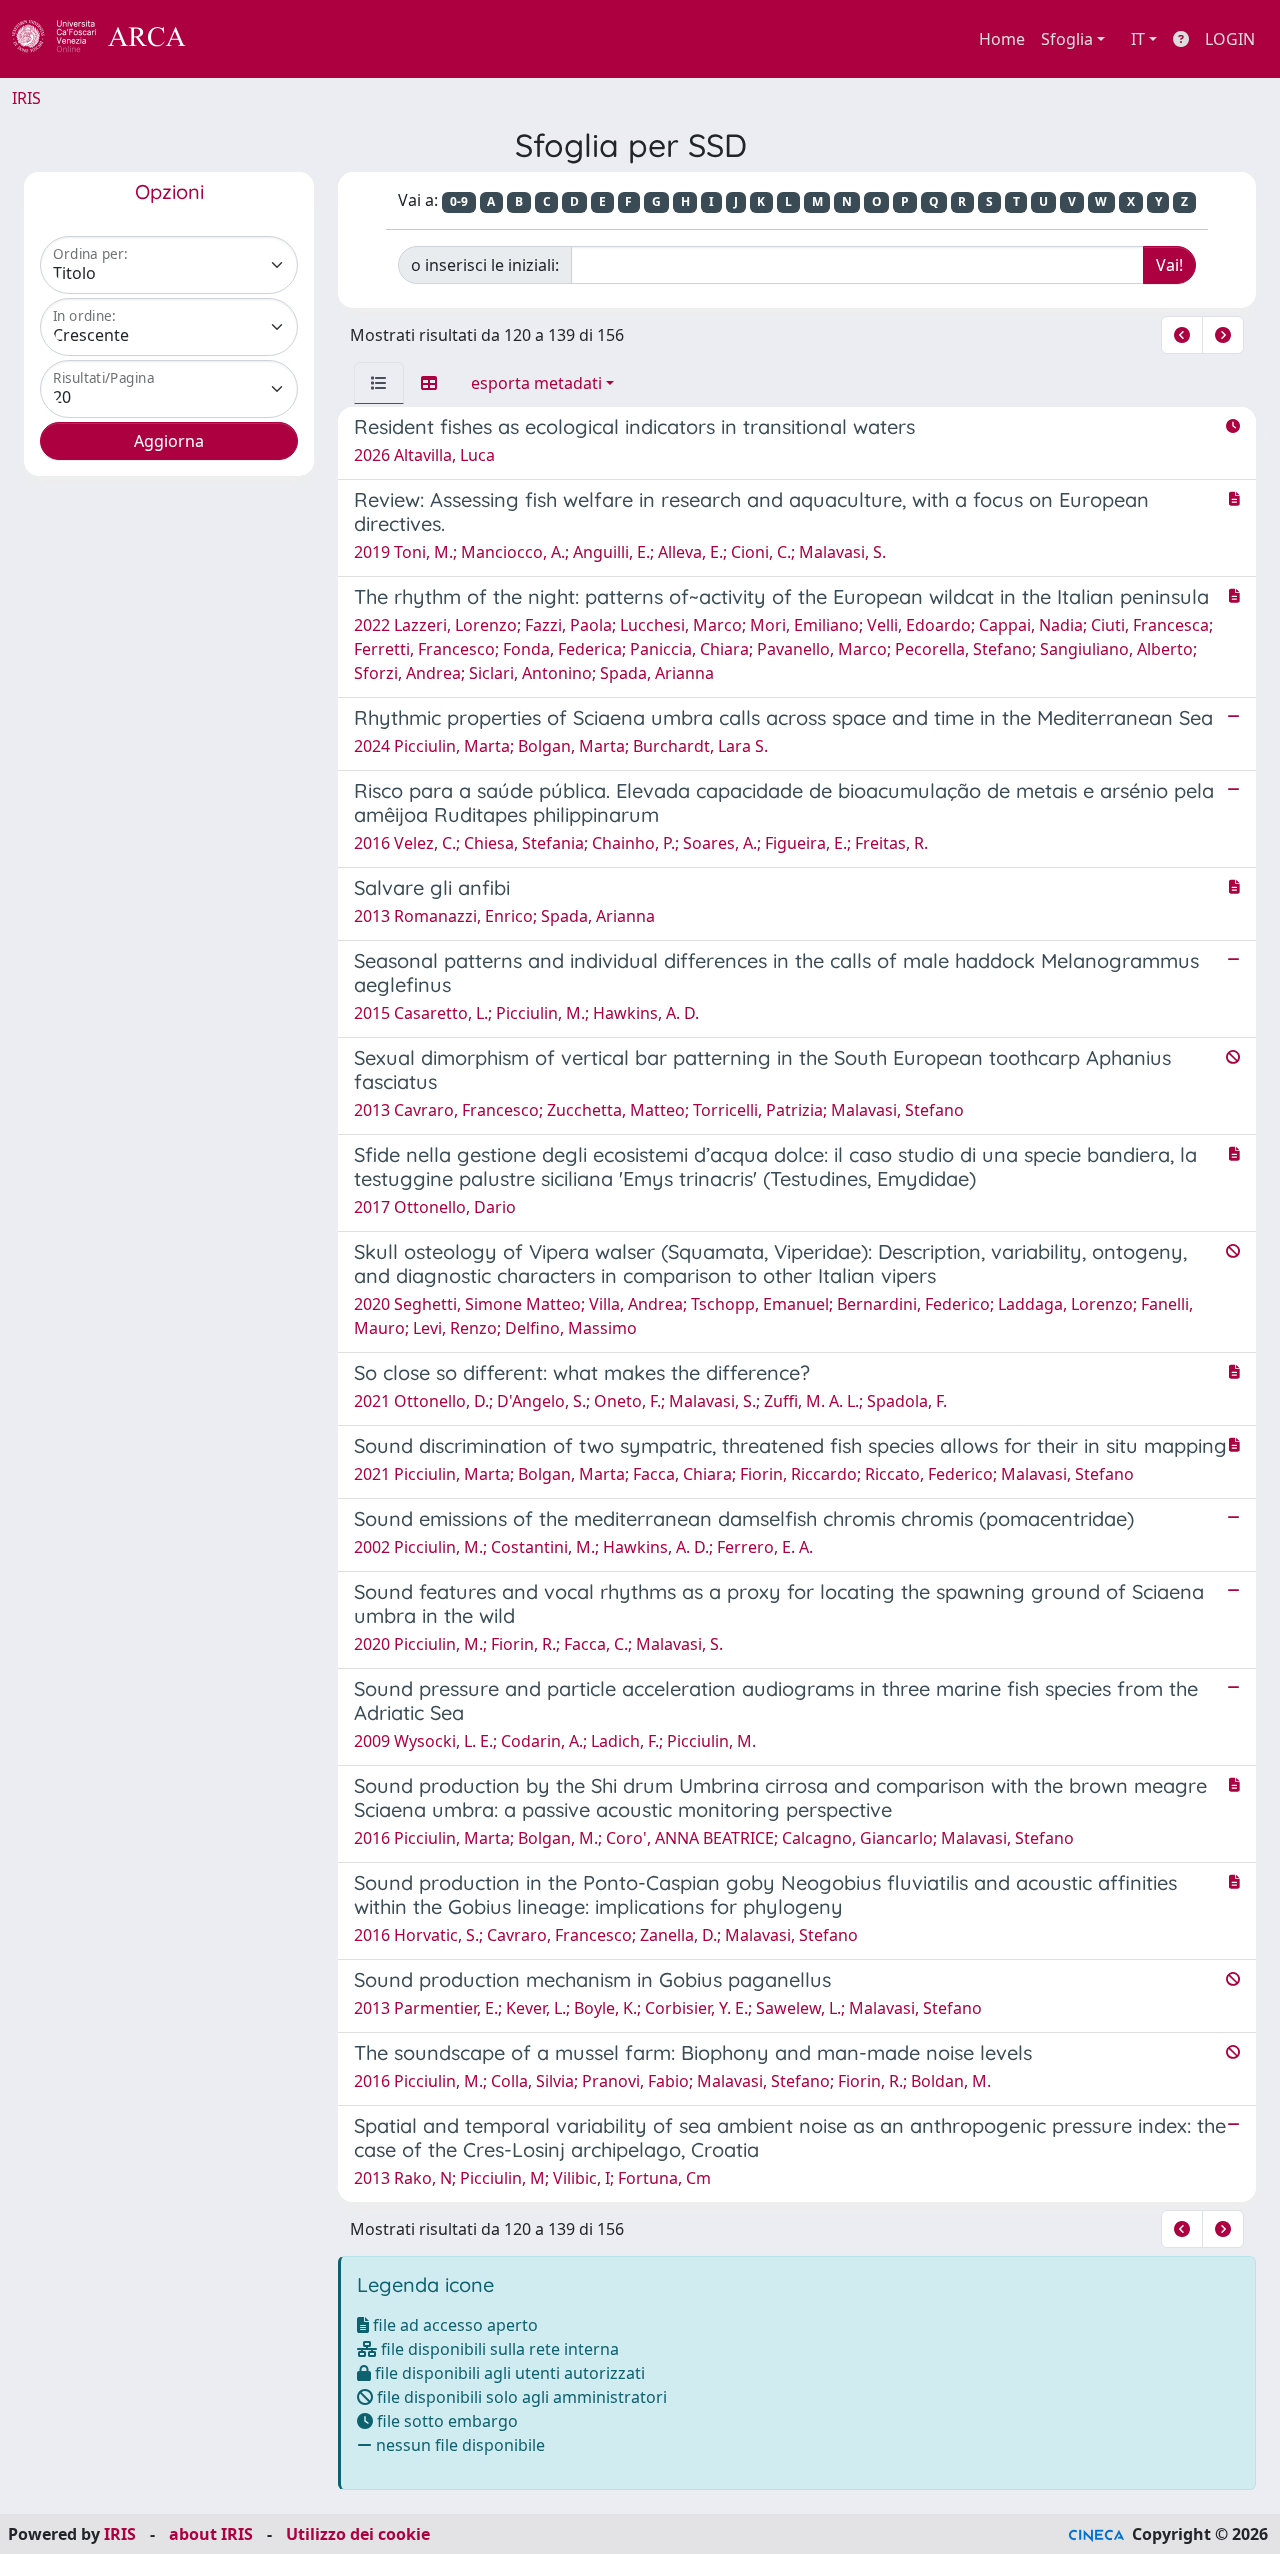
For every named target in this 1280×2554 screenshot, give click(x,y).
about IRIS (211, 2534)
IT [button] (1138, 39)
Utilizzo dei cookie (358, 2534)
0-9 (459, 201)
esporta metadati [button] (536, 383)
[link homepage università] (240, 39)
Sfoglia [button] (1067, 39)
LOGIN (1230, 39)
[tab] (379, 383)
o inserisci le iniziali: (485, 265)
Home (1002, 39)
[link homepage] (110, 39)
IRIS (26, 98)
